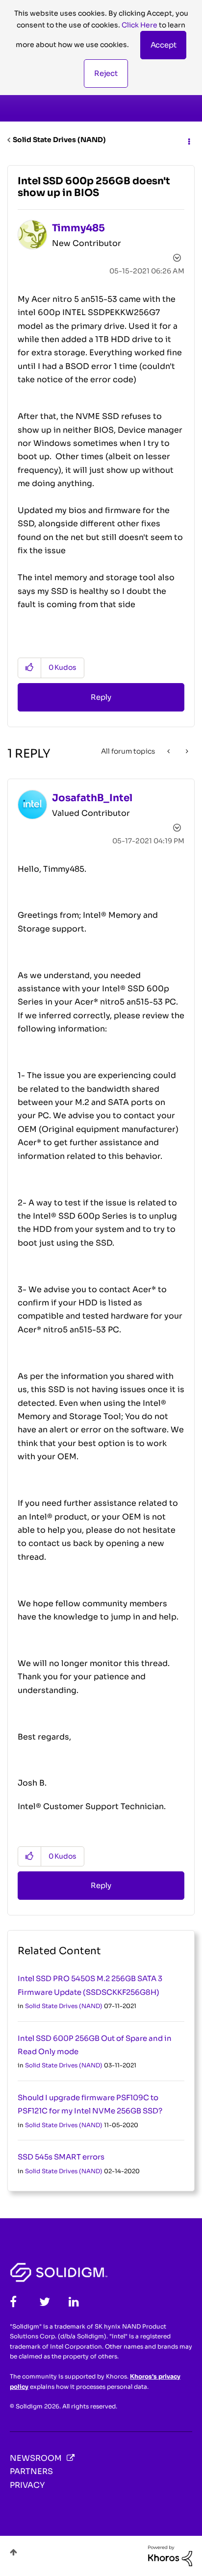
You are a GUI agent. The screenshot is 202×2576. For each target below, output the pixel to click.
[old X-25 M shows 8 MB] (186, 751)
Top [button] (13, 2552)
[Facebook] (13, 2302)
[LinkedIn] (74, 2302)
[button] (164, 45)
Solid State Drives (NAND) (59, 140)
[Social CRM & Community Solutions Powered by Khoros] (170, 2555)
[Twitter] (45, 2302)
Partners (31, 2471)
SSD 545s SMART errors (61, 2157)
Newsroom (36, 2458)
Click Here (139, 25)
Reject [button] (106, 73)
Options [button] (188, 140)
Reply (101, 697)
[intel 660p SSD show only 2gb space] (169, 751)
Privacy (27, 2485)
